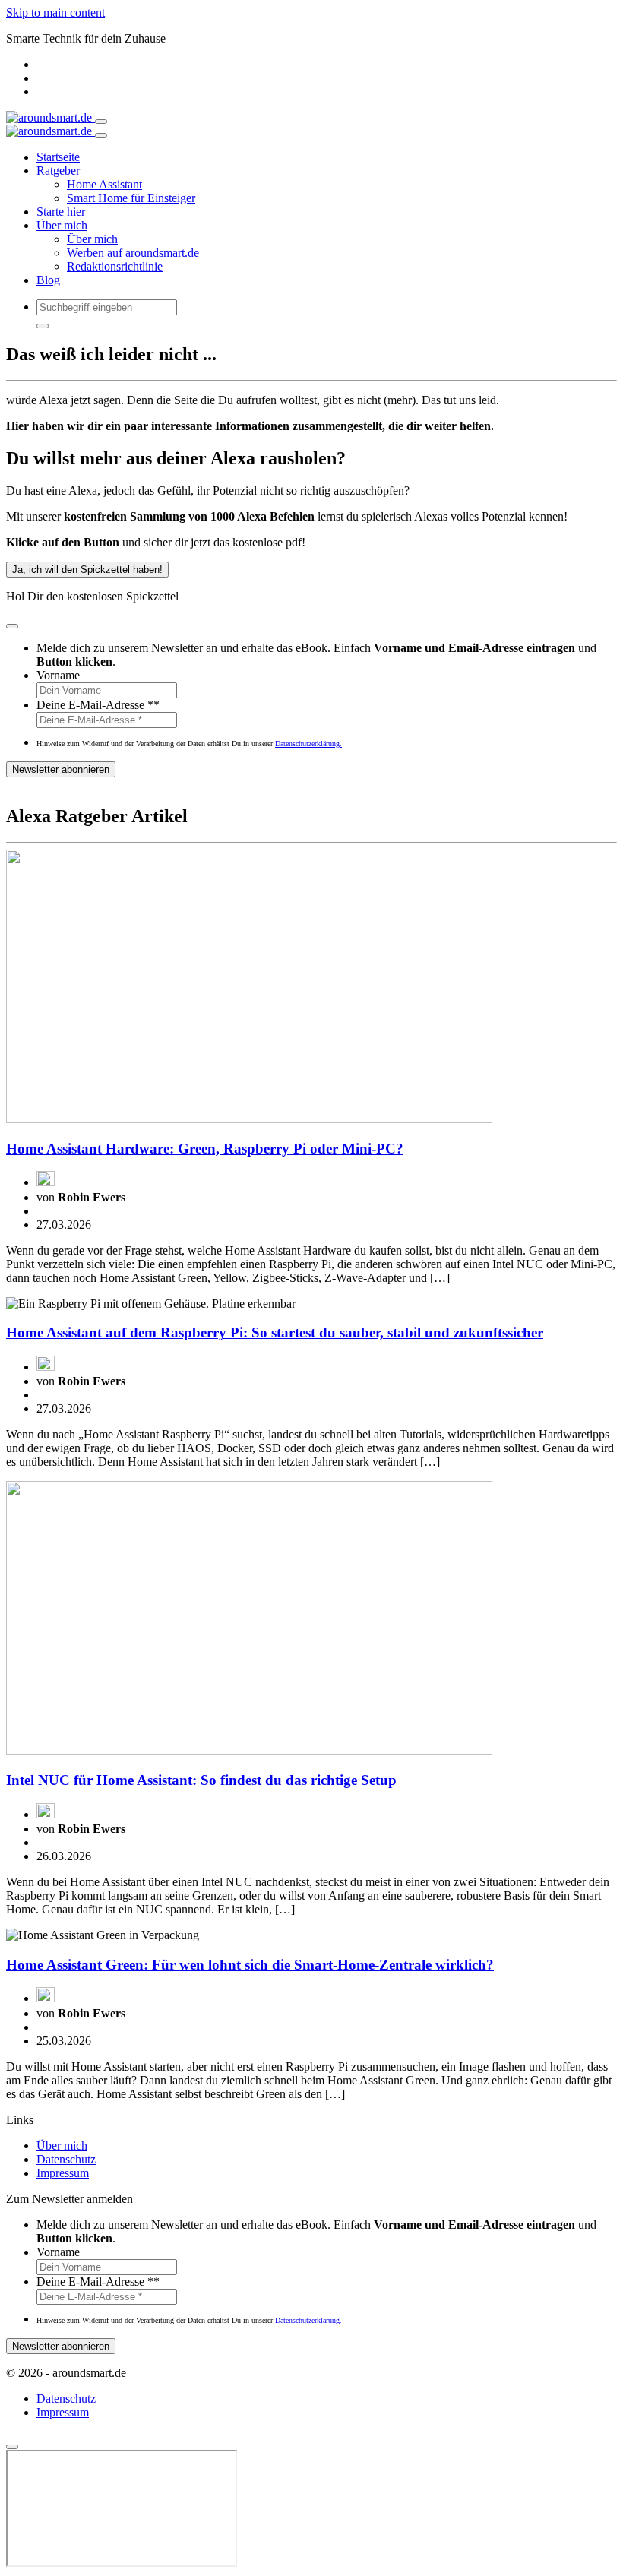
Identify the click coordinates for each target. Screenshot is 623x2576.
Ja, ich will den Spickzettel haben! (87, 570)
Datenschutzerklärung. (308, 744)
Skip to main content (55, 13)
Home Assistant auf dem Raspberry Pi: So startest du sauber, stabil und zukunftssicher (275, 1332)
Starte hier (61, 212)
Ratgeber (58, 171)
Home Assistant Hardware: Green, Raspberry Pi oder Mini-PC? (205, 1149)
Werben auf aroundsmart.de (133, 253)
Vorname (58, 675)
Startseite (58, 157)
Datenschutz (66, 2159)
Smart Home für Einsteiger (131, 198)
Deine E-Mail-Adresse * (98, 705)
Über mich (62, 225)
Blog (48, 280)
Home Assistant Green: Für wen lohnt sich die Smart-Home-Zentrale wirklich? (250, 1965)
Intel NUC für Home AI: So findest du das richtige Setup (201, 1780)
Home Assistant (104, 184)
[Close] (101, 135)
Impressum (63, 2173)
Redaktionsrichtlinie (115, 266)
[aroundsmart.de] (51, 117)
